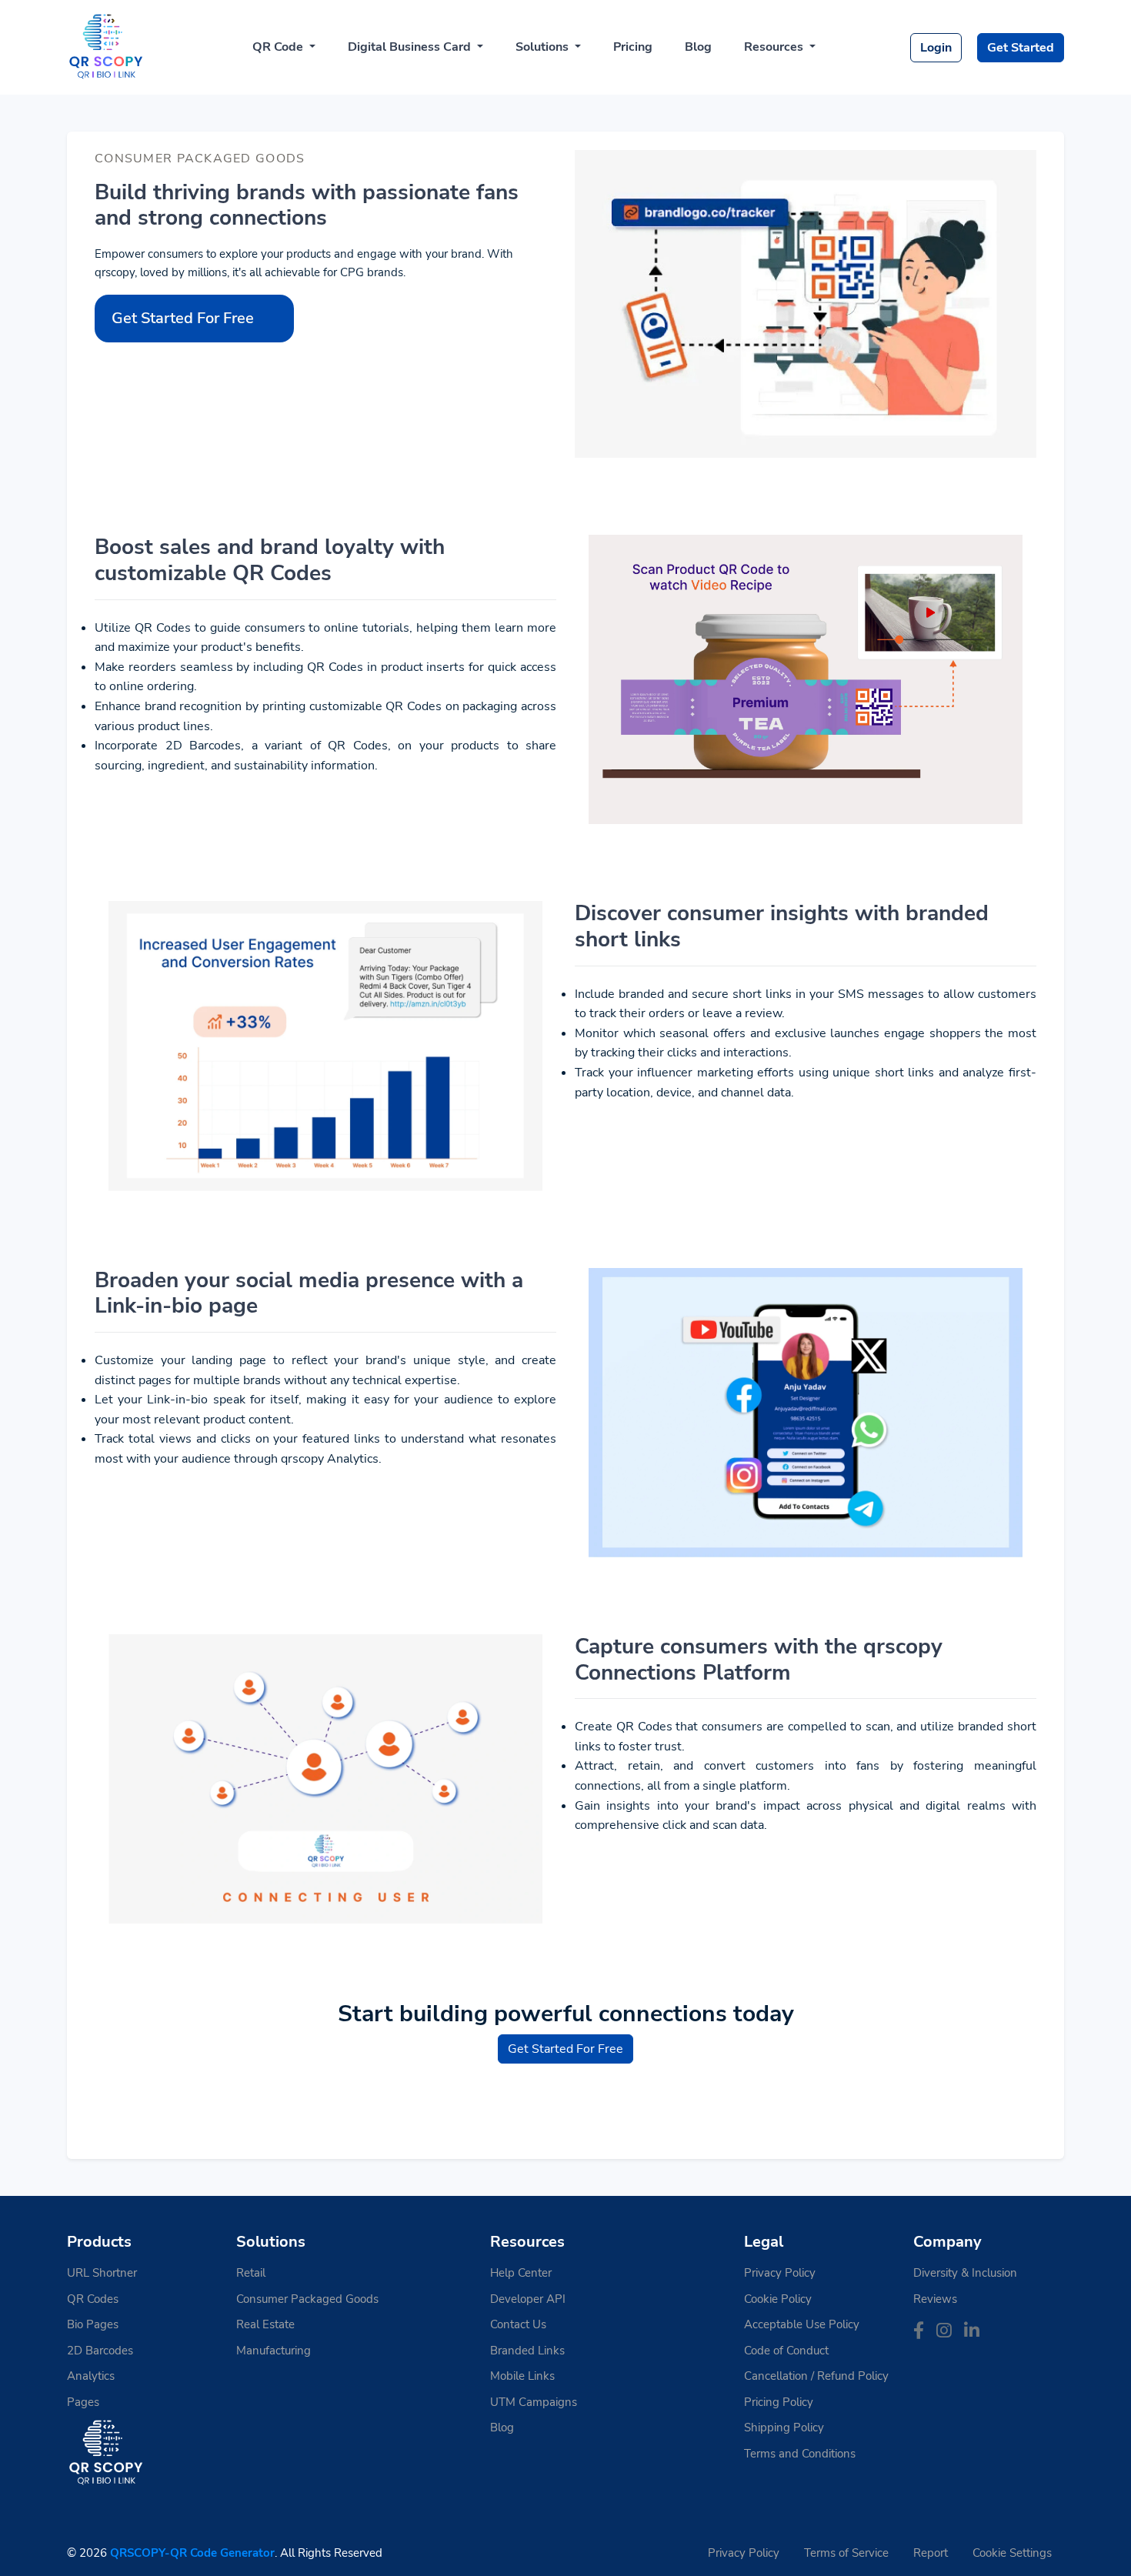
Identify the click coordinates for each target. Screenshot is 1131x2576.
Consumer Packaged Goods (307, 2299)
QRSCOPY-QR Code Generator (192, 2553)
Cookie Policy (778, 2299)
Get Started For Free (183, 318)
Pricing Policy (779, 2402)
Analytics (91, 2376)
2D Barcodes (100, 2351)
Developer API (528, 2299)
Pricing (633, 47)
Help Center (521, 2273)
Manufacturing (274, 2351)
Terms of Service (846, 2553)
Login (936, 48)
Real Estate (265, 2324)
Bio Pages (93, 2324)
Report (931, 2553)
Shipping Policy (784, 2428)
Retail (251, 2273)
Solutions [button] (544, 47)
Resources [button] (775, 47)
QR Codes (93, 2299)
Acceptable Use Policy (802, 2324)
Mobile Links (522, 2376)
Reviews (935, 2299)
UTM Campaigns (534, 2402)
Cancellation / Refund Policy (816, 2376)
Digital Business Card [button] (411, 47)
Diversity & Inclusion (965, 2273)
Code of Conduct (786, 2351)
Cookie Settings (1012, 2553)
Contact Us (518, 2324)
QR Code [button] (279, 47)
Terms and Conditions (800, 2454)
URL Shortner (102, 2273)
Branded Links (527, 2351)
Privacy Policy (780, 2273)
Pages (83, 2402)
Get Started (1021, 48)
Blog (698, 47)
